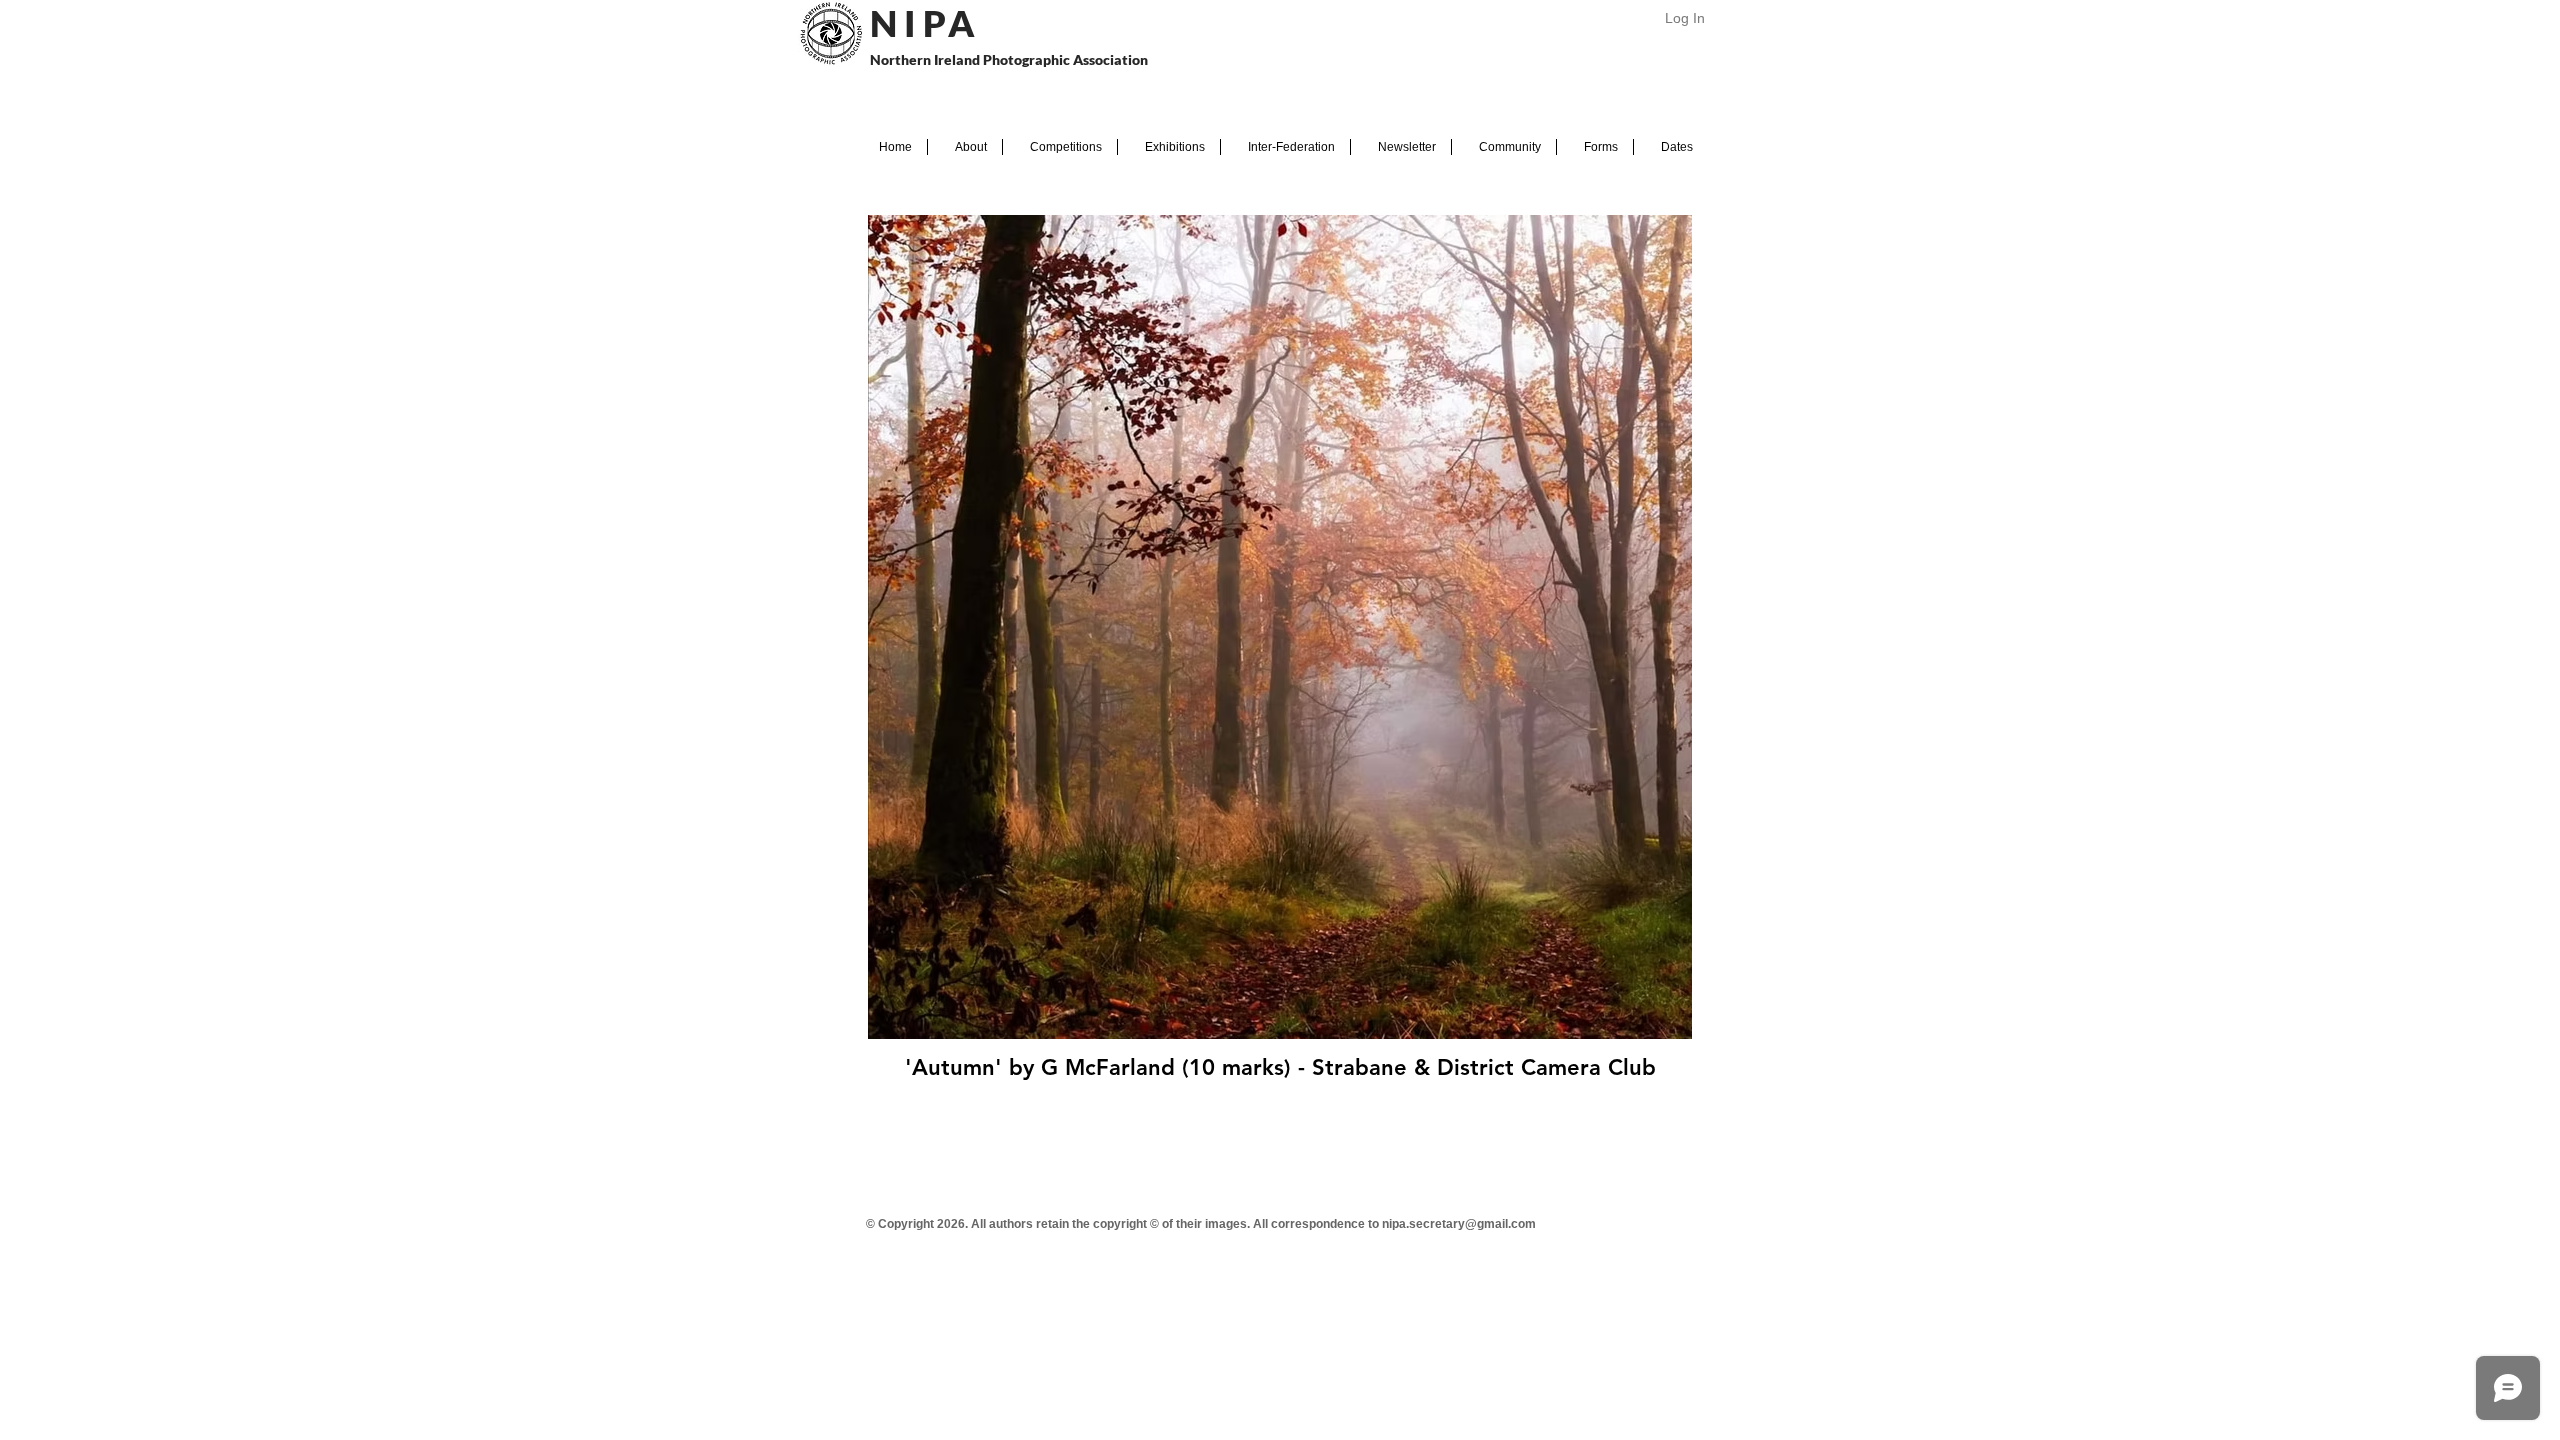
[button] (965, 147)
